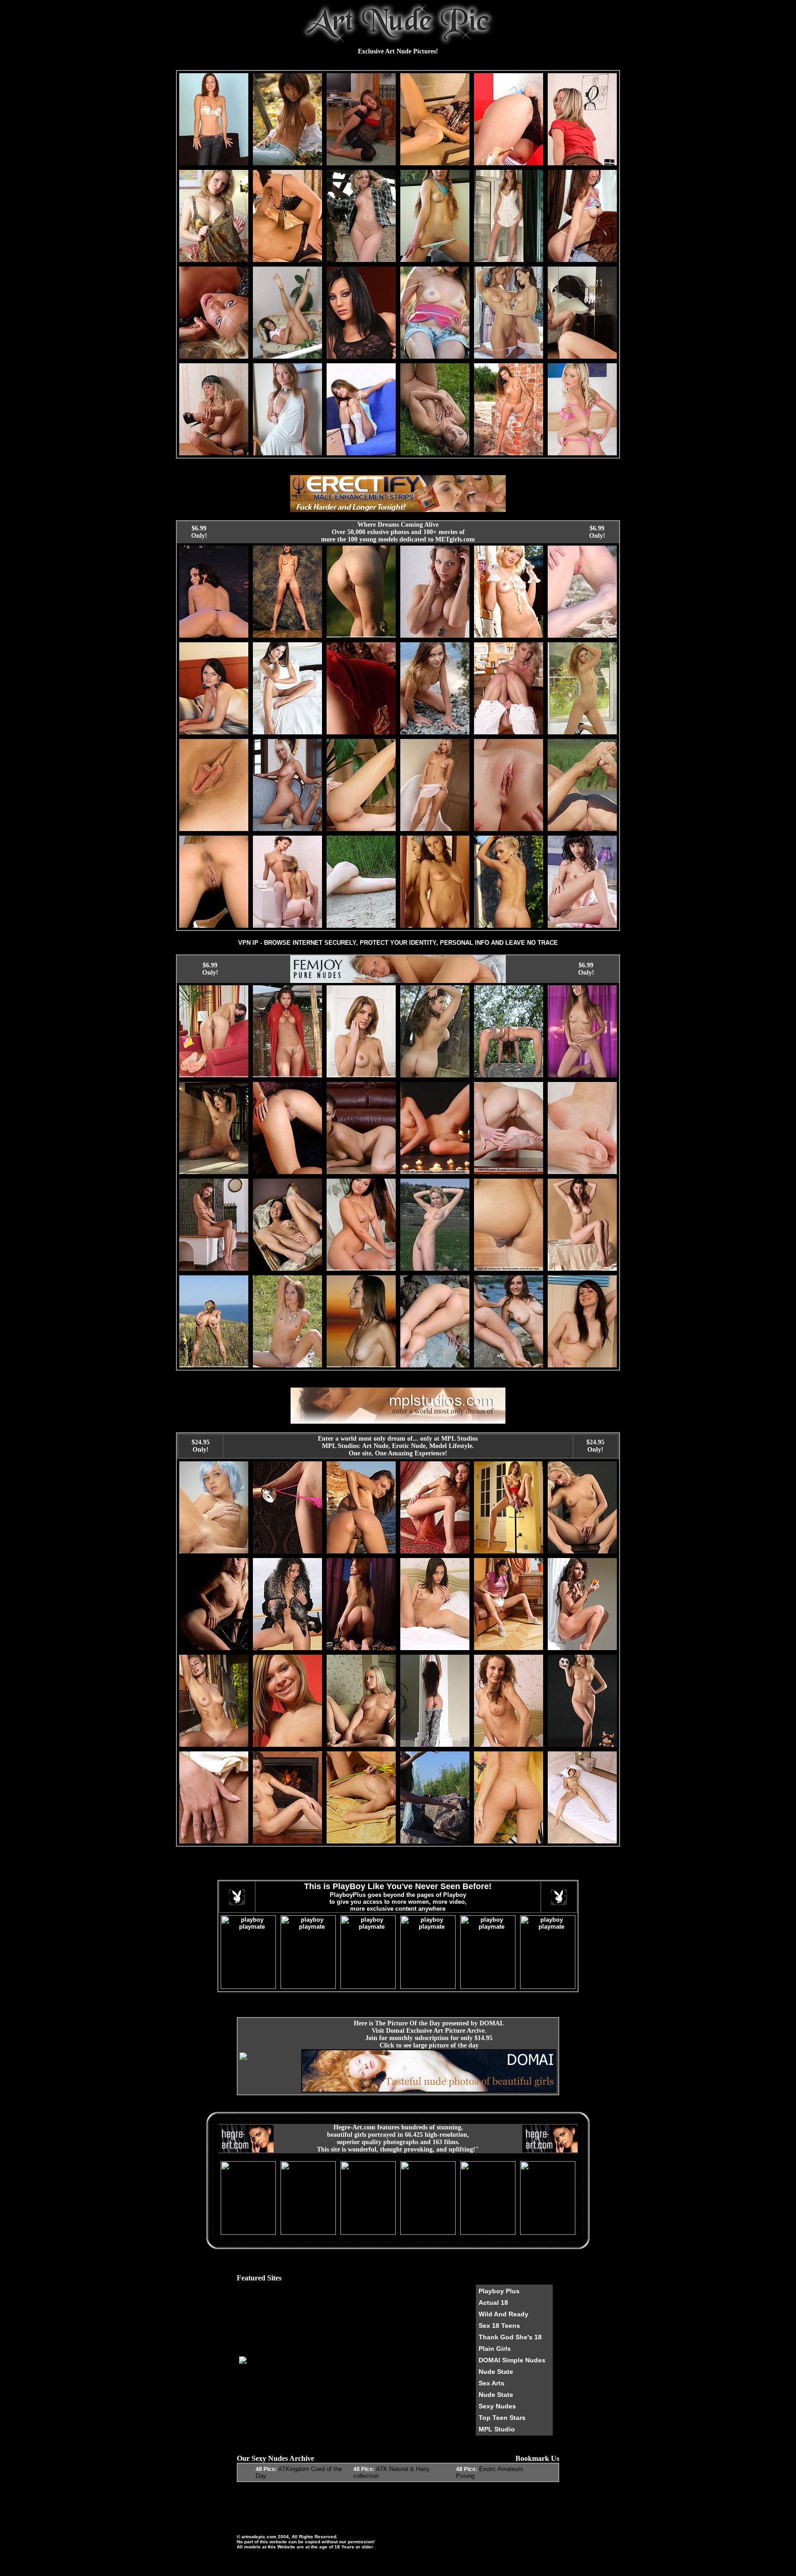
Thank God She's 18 (510, 2337)
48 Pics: (266, 2469)
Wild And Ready (503, 2314)
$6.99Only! (199, 532)
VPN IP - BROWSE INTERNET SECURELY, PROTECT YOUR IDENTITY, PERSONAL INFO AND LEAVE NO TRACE (398, 943)
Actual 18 (493, 2303)
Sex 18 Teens (499, 2326)
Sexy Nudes (497, 2406)
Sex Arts (492, 2383)
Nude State (496, 2372)
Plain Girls (495, 2349)
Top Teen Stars (502, 2418)
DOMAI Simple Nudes (512, 2360)
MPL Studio (497, 2429)
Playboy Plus (499, 2291)
